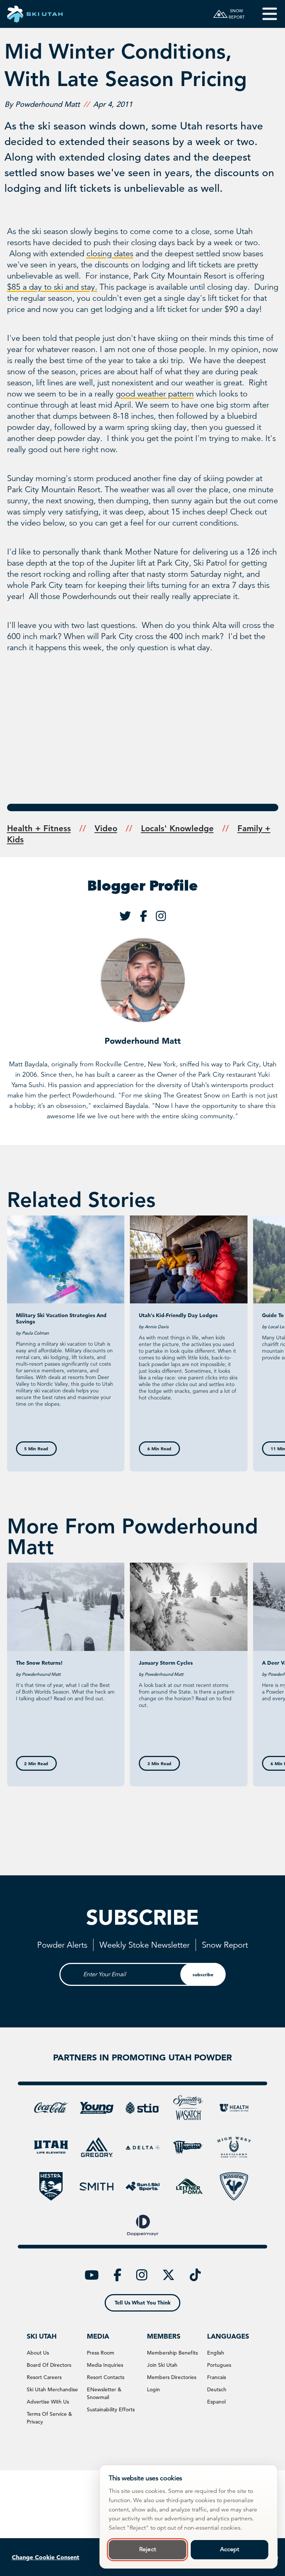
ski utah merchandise (52, 2389)
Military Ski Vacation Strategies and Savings (61, 1318)
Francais (217, 2377)
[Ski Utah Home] (35, 14)
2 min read (36, 1763)
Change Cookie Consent (46, 2557)
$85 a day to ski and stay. (52, 287)
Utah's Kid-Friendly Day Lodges (178, 1315)
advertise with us (48, 2402)
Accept (230, 2549)
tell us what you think (143, 2303)
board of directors (49, 2365)
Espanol (216, 2402)
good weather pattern (155, 394)
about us (38, 2353)
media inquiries (105, 2365)
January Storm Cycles (166, 1663)
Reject (148, 2549)
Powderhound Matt (143, 1041)
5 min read (36, 1448)
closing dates (110, 254)
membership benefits (172, 2353)
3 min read (159, 1763)
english (216, 2353)
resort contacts (106, 2377)
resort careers (44, 2377)
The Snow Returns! (39, 1663)
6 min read (159, 1448)
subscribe (203, 1974)
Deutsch (217, 2389)
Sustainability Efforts (111, 2409)
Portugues (219, 2365)
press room (101, 2353)
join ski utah (162, 2365)
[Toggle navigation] (264, 14)
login (153, 2389)
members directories (172, 2377)
